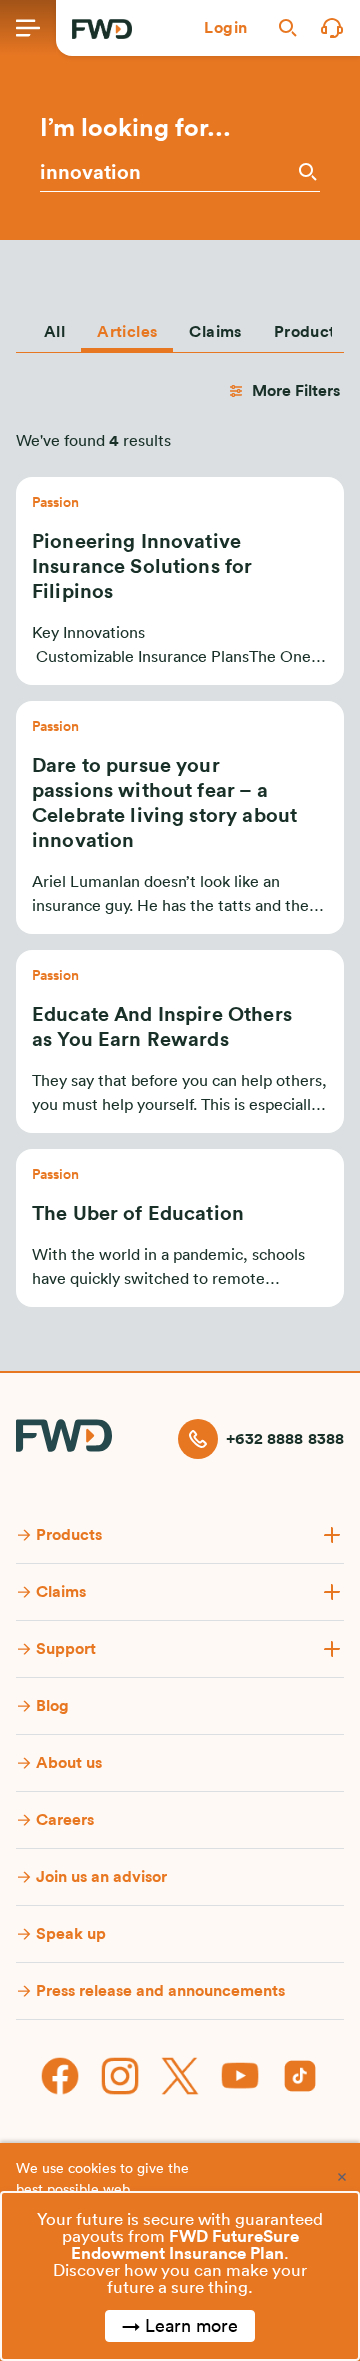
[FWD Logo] (102, 29)
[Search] (306, 171)
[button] (226, 28)
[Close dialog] (342, 2177)
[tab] (54, 328)
